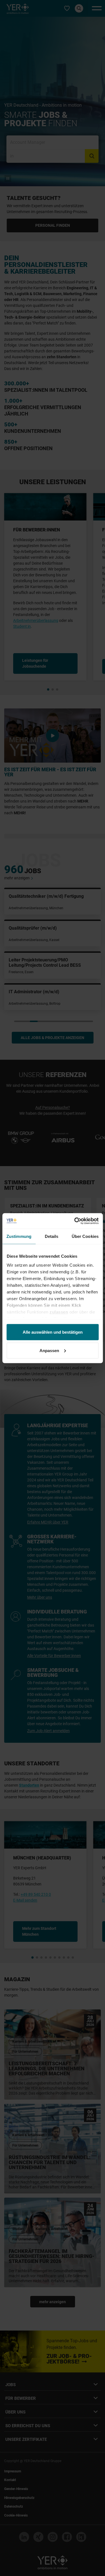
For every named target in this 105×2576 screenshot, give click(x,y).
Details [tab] (52, 1236)
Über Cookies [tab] (85, 1236)
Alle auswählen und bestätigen (53, 1332)
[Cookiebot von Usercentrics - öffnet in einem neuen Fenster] (75, 1221)
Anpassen (49, 1350)
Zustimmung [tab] (19, 1236)
